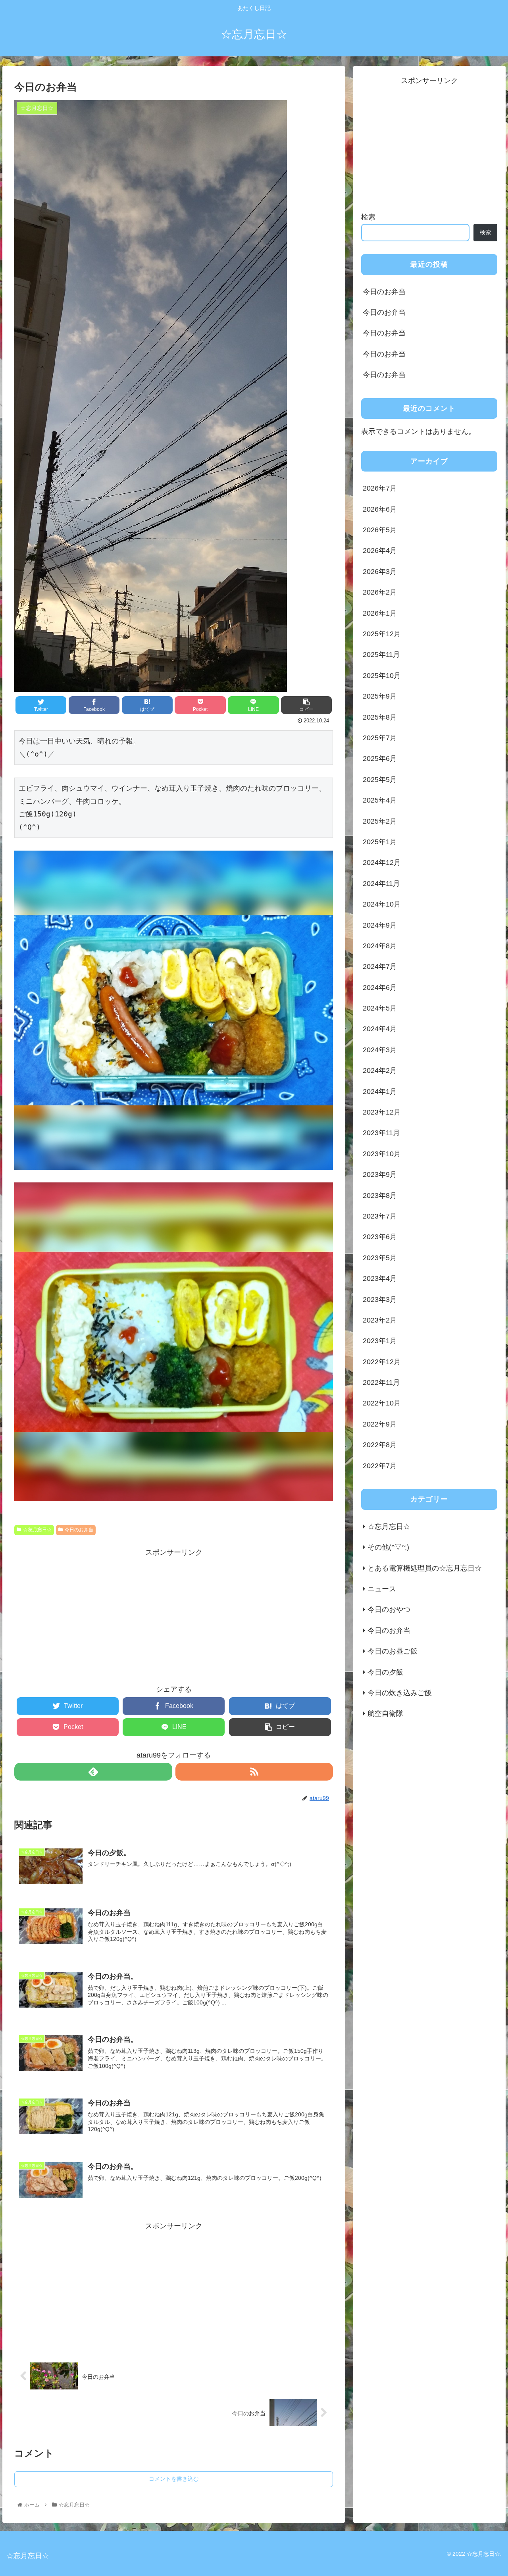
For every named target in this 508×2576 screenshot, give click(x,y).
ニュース (382, 1589)
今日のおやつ (389, 1610)
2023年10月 (382, 1154)
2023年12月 (382, 1112)
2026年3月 (380, 572)
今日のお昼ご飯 (393, 1651)
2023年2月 (380, 1320)
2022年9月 (380, 1424)
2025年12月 (382, 634)
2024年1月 (380, 1092)
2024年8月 (380, 946)
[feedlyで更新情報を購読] (93, 1772)
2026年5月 (380, 530)
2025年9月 (380, 696)
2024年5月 (380, 1008)
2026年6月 (380, 509)
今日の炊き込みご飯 (400, 1693)
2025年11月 (381, 655)
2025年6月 (380, 759)
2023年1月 (380, 1341)
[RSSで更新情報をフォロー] (254, 1772)
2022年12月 (382, 1362)
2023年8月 (380, 1196)
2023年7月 (380, 1216)
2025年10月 (382, 676)
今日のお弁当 (79, 1530)
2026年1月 (380, 613)
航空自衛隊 (385, 1713)
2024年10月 (382, 904)
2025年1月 (380, 842)
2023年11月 (381, 1133)
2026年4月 (380, 551)
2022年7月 (380, 1466)
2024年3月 (380, 1050)
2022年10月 (382, 1404)
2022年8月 (380, 1445)
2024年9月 (380, 925)
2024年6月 (380, 988)
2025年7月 (380, 738)
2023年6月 (380, 1237)
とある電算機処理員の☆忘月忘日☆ (425, 1568)
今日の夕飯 (385, 1672)
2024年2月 (380, 1070)
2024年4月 (380, 1029)
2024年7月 (380, 966)
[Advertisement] (174, 1615)
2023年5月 (380, 1258)
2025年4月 (380, 800)
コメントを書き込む (174, 2479)
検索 (368, 217)
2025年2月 (380, 821)
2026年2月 (380, 592)
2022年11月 (381, 1382)
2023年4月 (380, 1278)
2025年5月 (380, 780)
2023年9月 (380, 1174)
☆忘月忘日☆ (37, 1530)
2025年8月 (380, 717)
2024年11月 (381, 884)
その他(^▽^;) (388, 1547)
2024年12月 (382, 863)
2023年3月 (380, 1300)
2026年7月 (380, 488)
